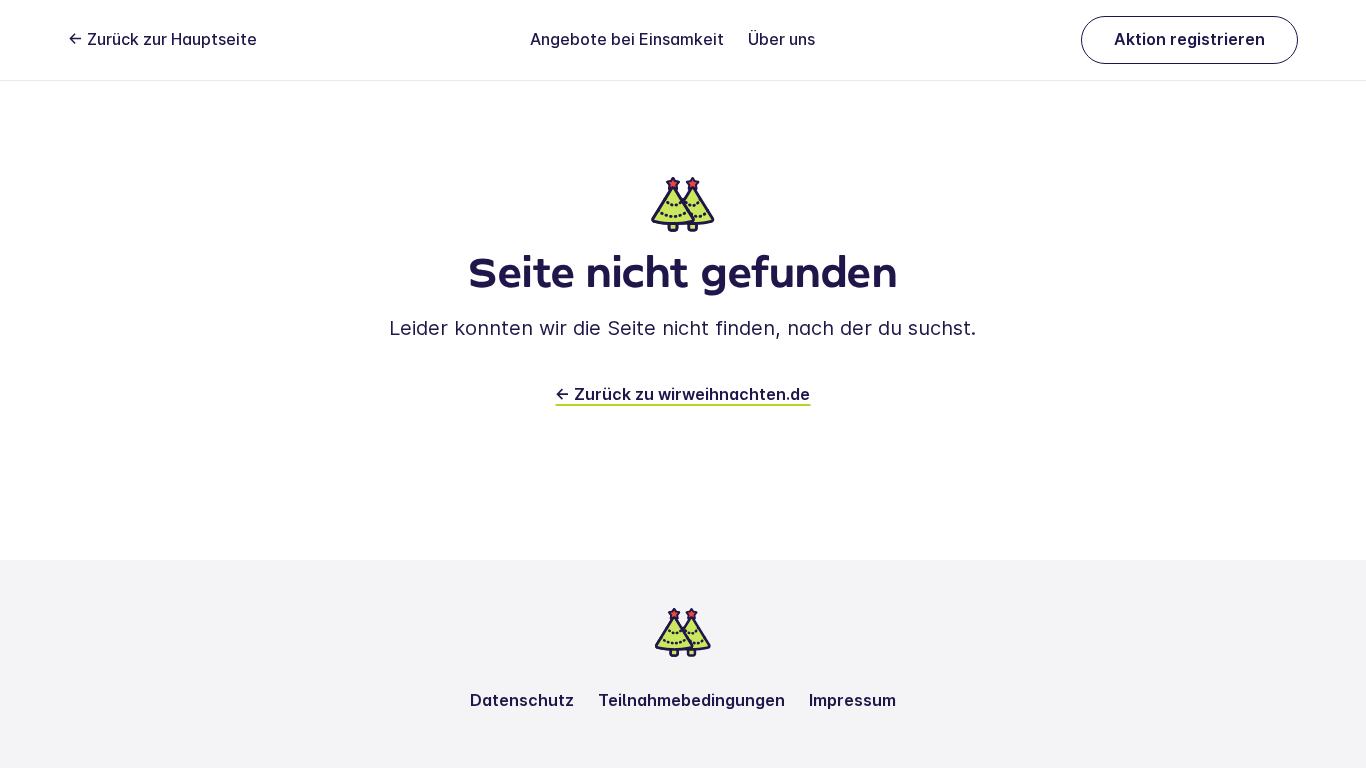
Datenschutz (522, 700)
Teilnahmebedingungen (691, 700)
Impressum (852, 700)
